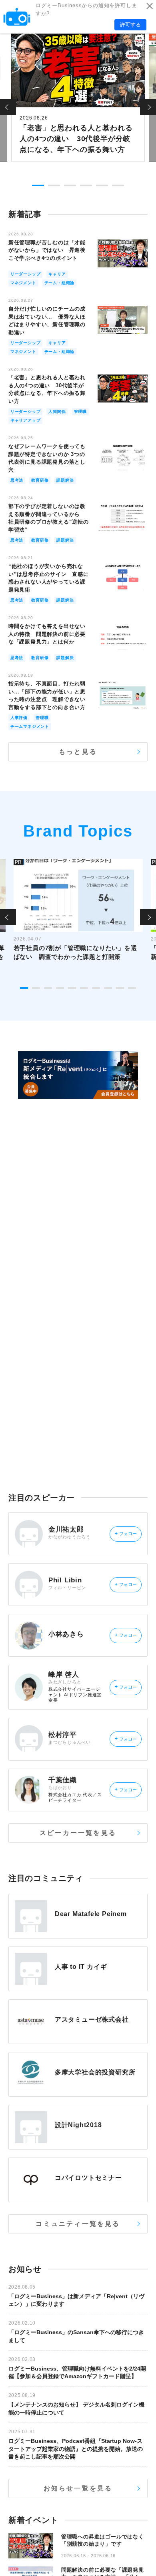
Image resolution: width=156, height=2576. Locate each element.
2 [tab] (54, 185)
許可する (130, 25)
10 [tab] (132, 988)
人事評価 (19, 718)
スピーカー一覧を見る (78, 1833)
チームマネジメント (30, 726)
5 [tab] (102, 185)
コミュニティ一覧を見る (78, 2224)
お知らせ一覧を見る (78, 2488)
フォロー (126, 1534)
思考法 (17, 480)
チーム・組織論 (60, 283)
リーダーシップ (26, 274)
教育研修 (40, 480)
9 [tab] (120, 988)
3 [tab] (70, 185)
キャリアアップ (26, 420)
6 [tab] (118, 185)
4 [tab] (86, 185)
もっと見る (78, 752)
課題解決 (65, 480)
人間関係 (57, 411)
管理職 (80, 411)
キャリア (57, 274)
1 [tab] (38, 185)
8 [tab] (108, 988)
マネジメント (23, 283)
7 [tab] (96, 988)
